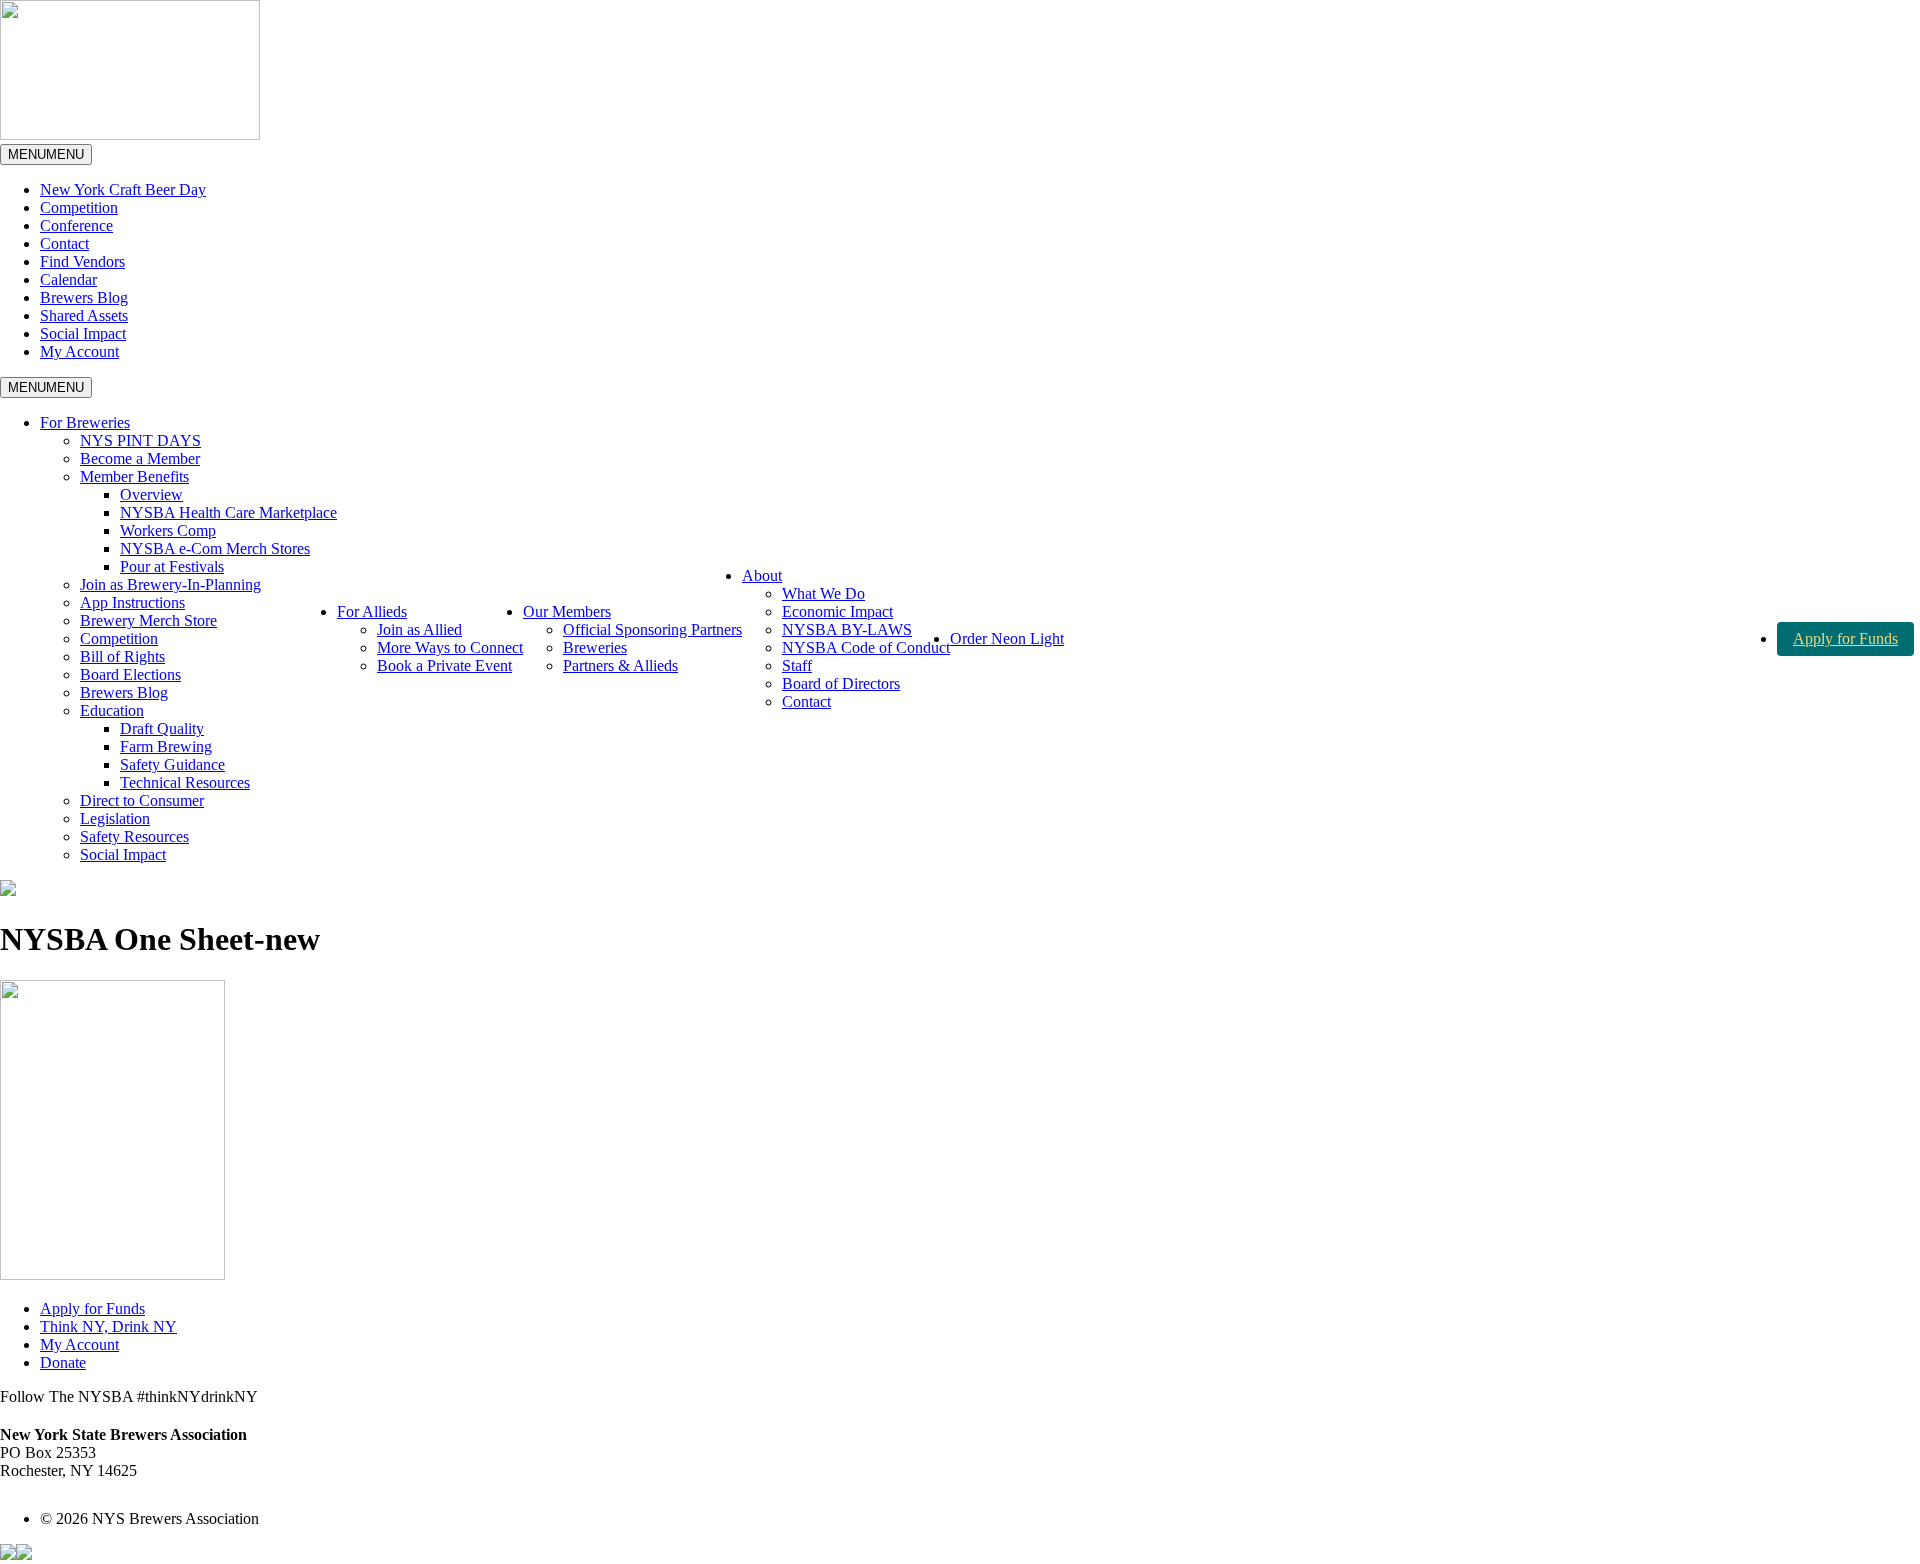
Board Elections (130, 674)
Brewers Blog (84, 297)
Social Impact (83, 333)
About (762, 575)
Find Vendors (82, 261)
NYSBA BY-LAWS (847, 629)
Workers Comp (168, 530)
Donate (63, 1362)
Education (112, 710)
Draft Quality (162, 728)
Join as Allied (419, 629)
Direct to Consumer (142, 800)
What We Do (823, 593)
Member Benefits (134, 476)
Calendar (68, 279)
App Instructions (132, 602)
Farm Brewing (166, 746)
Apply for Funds (1845, 638)
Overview (151, 494)
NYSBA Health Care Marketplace (228, 512)
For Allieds (372, 611)
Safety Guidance (172, 764)
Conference (76, 225)
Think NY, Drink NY (108, 1326)
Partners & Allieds (620, 665)
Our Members (567, 611)
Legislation (115, 818)
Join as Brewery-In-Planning (170, 584)
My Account (79, 351)
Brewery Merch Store (148, 620)
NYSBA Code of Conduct (866, 647)
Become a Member (140, 458)
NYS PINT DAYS (140, 440)
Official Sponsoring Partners (652, 629)
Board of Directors (841, 683)
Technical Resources (185, 782)
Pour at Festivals (172, 566)
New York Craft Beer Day (123, 189)
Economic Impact (837, 611)
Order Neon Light (1007, 638)
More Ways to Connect (450, 647)
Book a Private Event (444, 665)
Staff (797, 665)
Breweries (595, 647)
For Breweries (85, 422)
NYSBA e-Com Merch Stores (215, 548)
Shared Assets (84, 315)
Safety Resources (134, 836)
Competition (79, 207)
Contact (64, 243)
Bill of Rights (122, 656)
